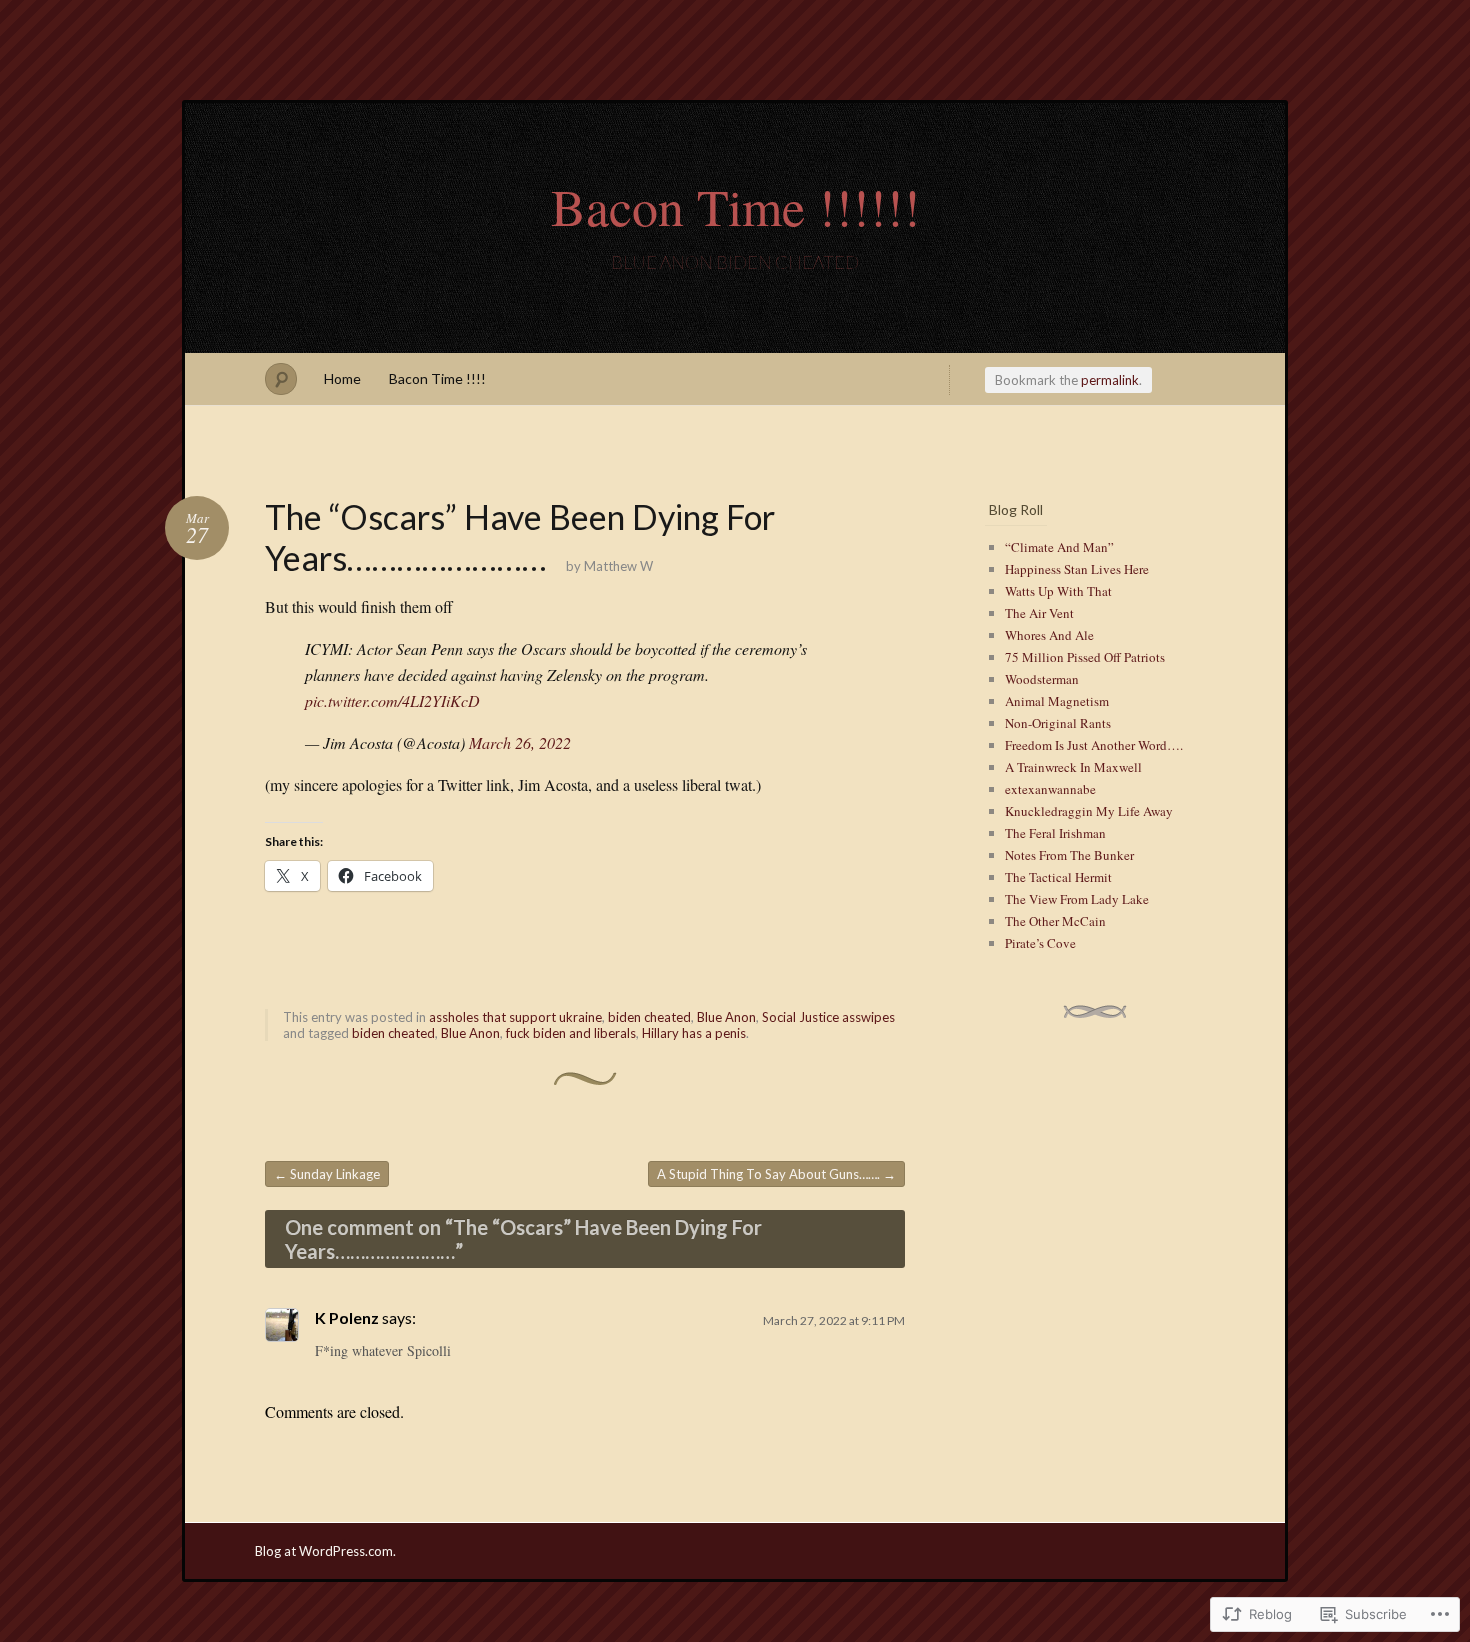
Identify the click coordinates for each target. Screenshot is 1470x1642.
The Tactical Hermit (1058, 877)
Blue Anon (726, 1017)
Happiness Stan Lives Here (1077, 569)
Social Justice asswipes (828, 1017)
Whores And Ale (1049, 635)
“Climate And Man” (1059, 547)
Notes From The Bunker (1069, 855)
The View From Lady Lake (1077, 899)
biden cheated (649, 1017)
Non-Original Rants (1058, 723)
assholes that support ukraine (515, 1017)
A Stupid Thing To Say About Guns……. (776, 1174)
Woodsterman (1042, 679)
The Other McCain (1055, 921)
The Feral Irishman (1055, 833)
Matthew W (618, 566)
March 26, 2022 (520, 742)
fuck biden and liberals (571, 1033)
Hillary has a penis (694, 1033)
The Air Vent (1039, 613)
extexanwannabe (1050, 789)
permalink (1110, 380)
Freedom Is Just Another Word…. (1094, 745)
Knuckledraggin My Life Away (1089, 811)
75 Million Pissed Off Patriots (1085, 657)
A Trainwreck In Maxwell (1073, 767)
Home (342, 378)
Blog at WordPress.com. (325, 1551)
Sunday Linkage (327, 1174)
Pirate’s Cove (1040, 943)
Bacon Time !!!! (437, 378)
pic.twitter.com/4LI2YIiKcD (392, 700)
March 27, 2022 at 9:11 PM (834, 1320)
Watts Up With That (1058, 591)
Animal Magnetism (1057, 701)
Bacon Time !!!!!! (735, 206)
